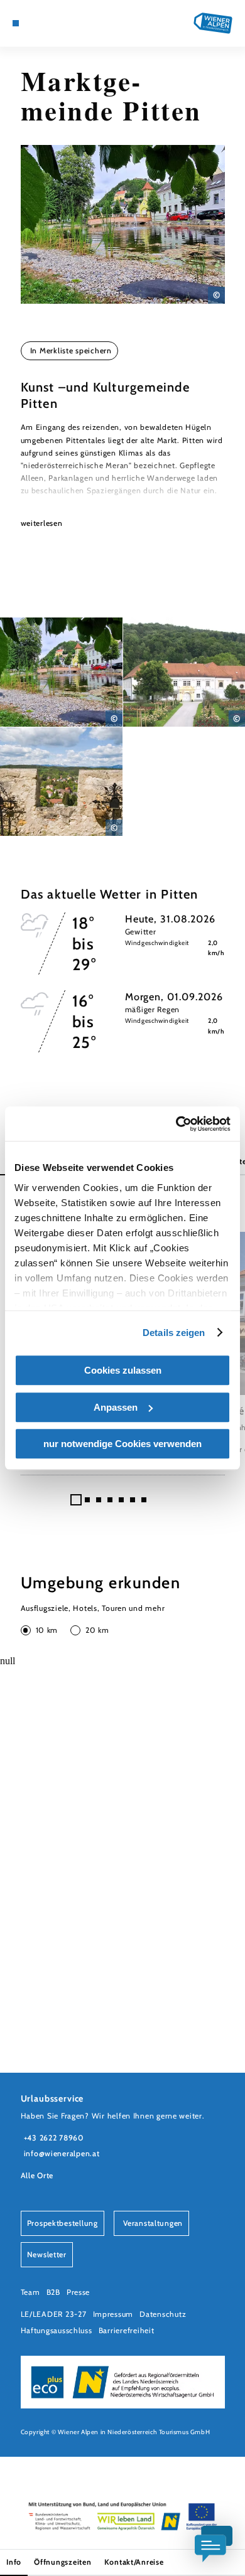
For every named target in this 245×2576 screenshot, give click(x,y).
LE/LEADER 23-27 (54, 2314)
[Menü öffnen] (16, 23)
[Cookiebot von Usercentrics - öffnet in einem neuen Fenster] (176, 1124)
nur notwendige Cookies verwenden (122, 1444)
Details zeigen (174, 1333)
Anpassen (116, 1407)
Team (30, 2292)
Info (14, 2562)
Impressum (113, 2314)
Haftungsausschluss (57, 2330)
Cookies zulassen (123, 1370)
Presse (78, 2292)
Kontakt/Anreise (134, 2562)
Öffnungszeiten (63, 2562)
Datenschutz (163, 2314)
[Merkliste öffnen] (54, 23)
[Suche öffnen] (63, 23)
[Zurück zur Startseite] (213, 23)
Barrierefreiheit (127, 2330)
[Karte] (35, 23)
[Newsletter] (45, 23)
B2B (53, 2292)
